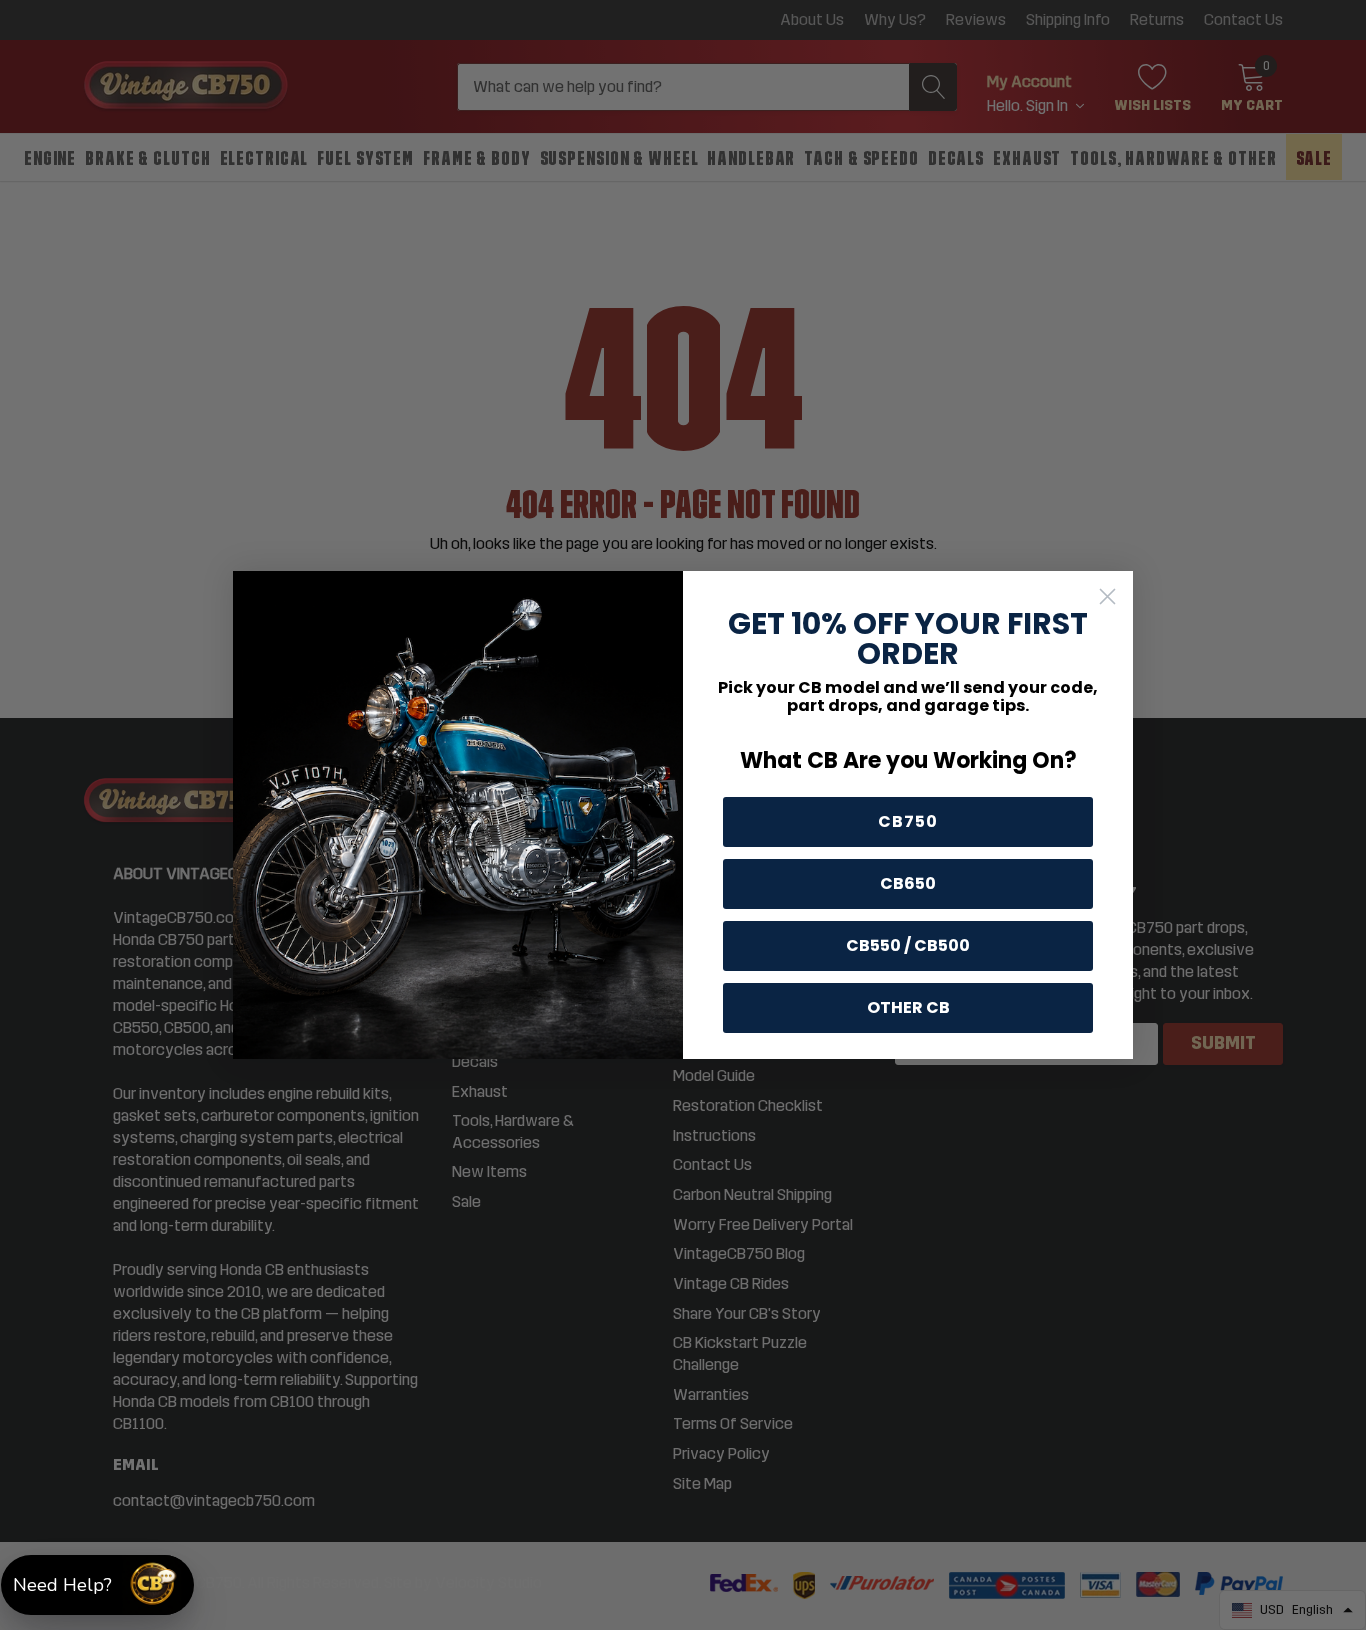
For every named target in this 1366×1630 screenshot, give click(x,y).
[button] (97, 1585)
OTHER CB (908, 1007)
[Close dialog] (1107, 596)
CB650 (908, 883)
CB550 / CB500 (908, 945)
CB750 (908, 821)
